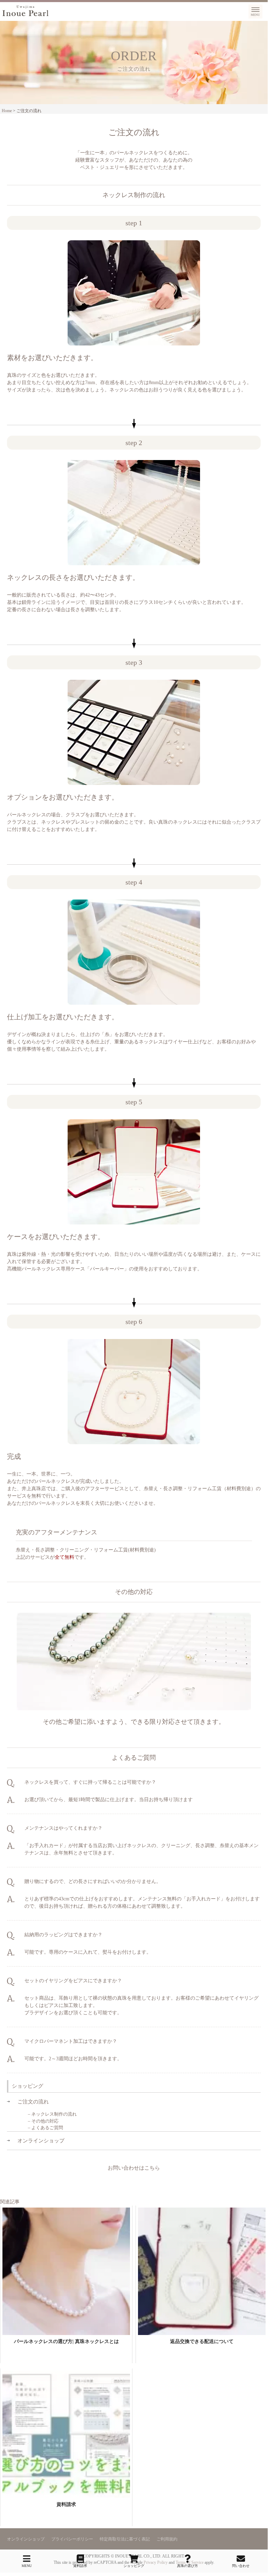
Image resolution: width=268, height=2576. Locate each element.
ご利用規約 (167, 2539)
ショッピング (134, 2566)
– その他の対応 (43, 2121)
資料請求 (80, 2566)
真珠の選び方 (187, 2566)
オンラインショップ (41, 2141)
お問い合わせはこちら (134, 2168)
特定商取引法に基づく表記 (125, 2539)
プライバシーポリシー (72, 2539)
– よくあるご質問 (45, 2128)
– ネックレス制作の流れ (52, 2114)
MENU (27, 2566)
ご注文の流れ (33, 2102)
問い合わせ (241, 2566)
